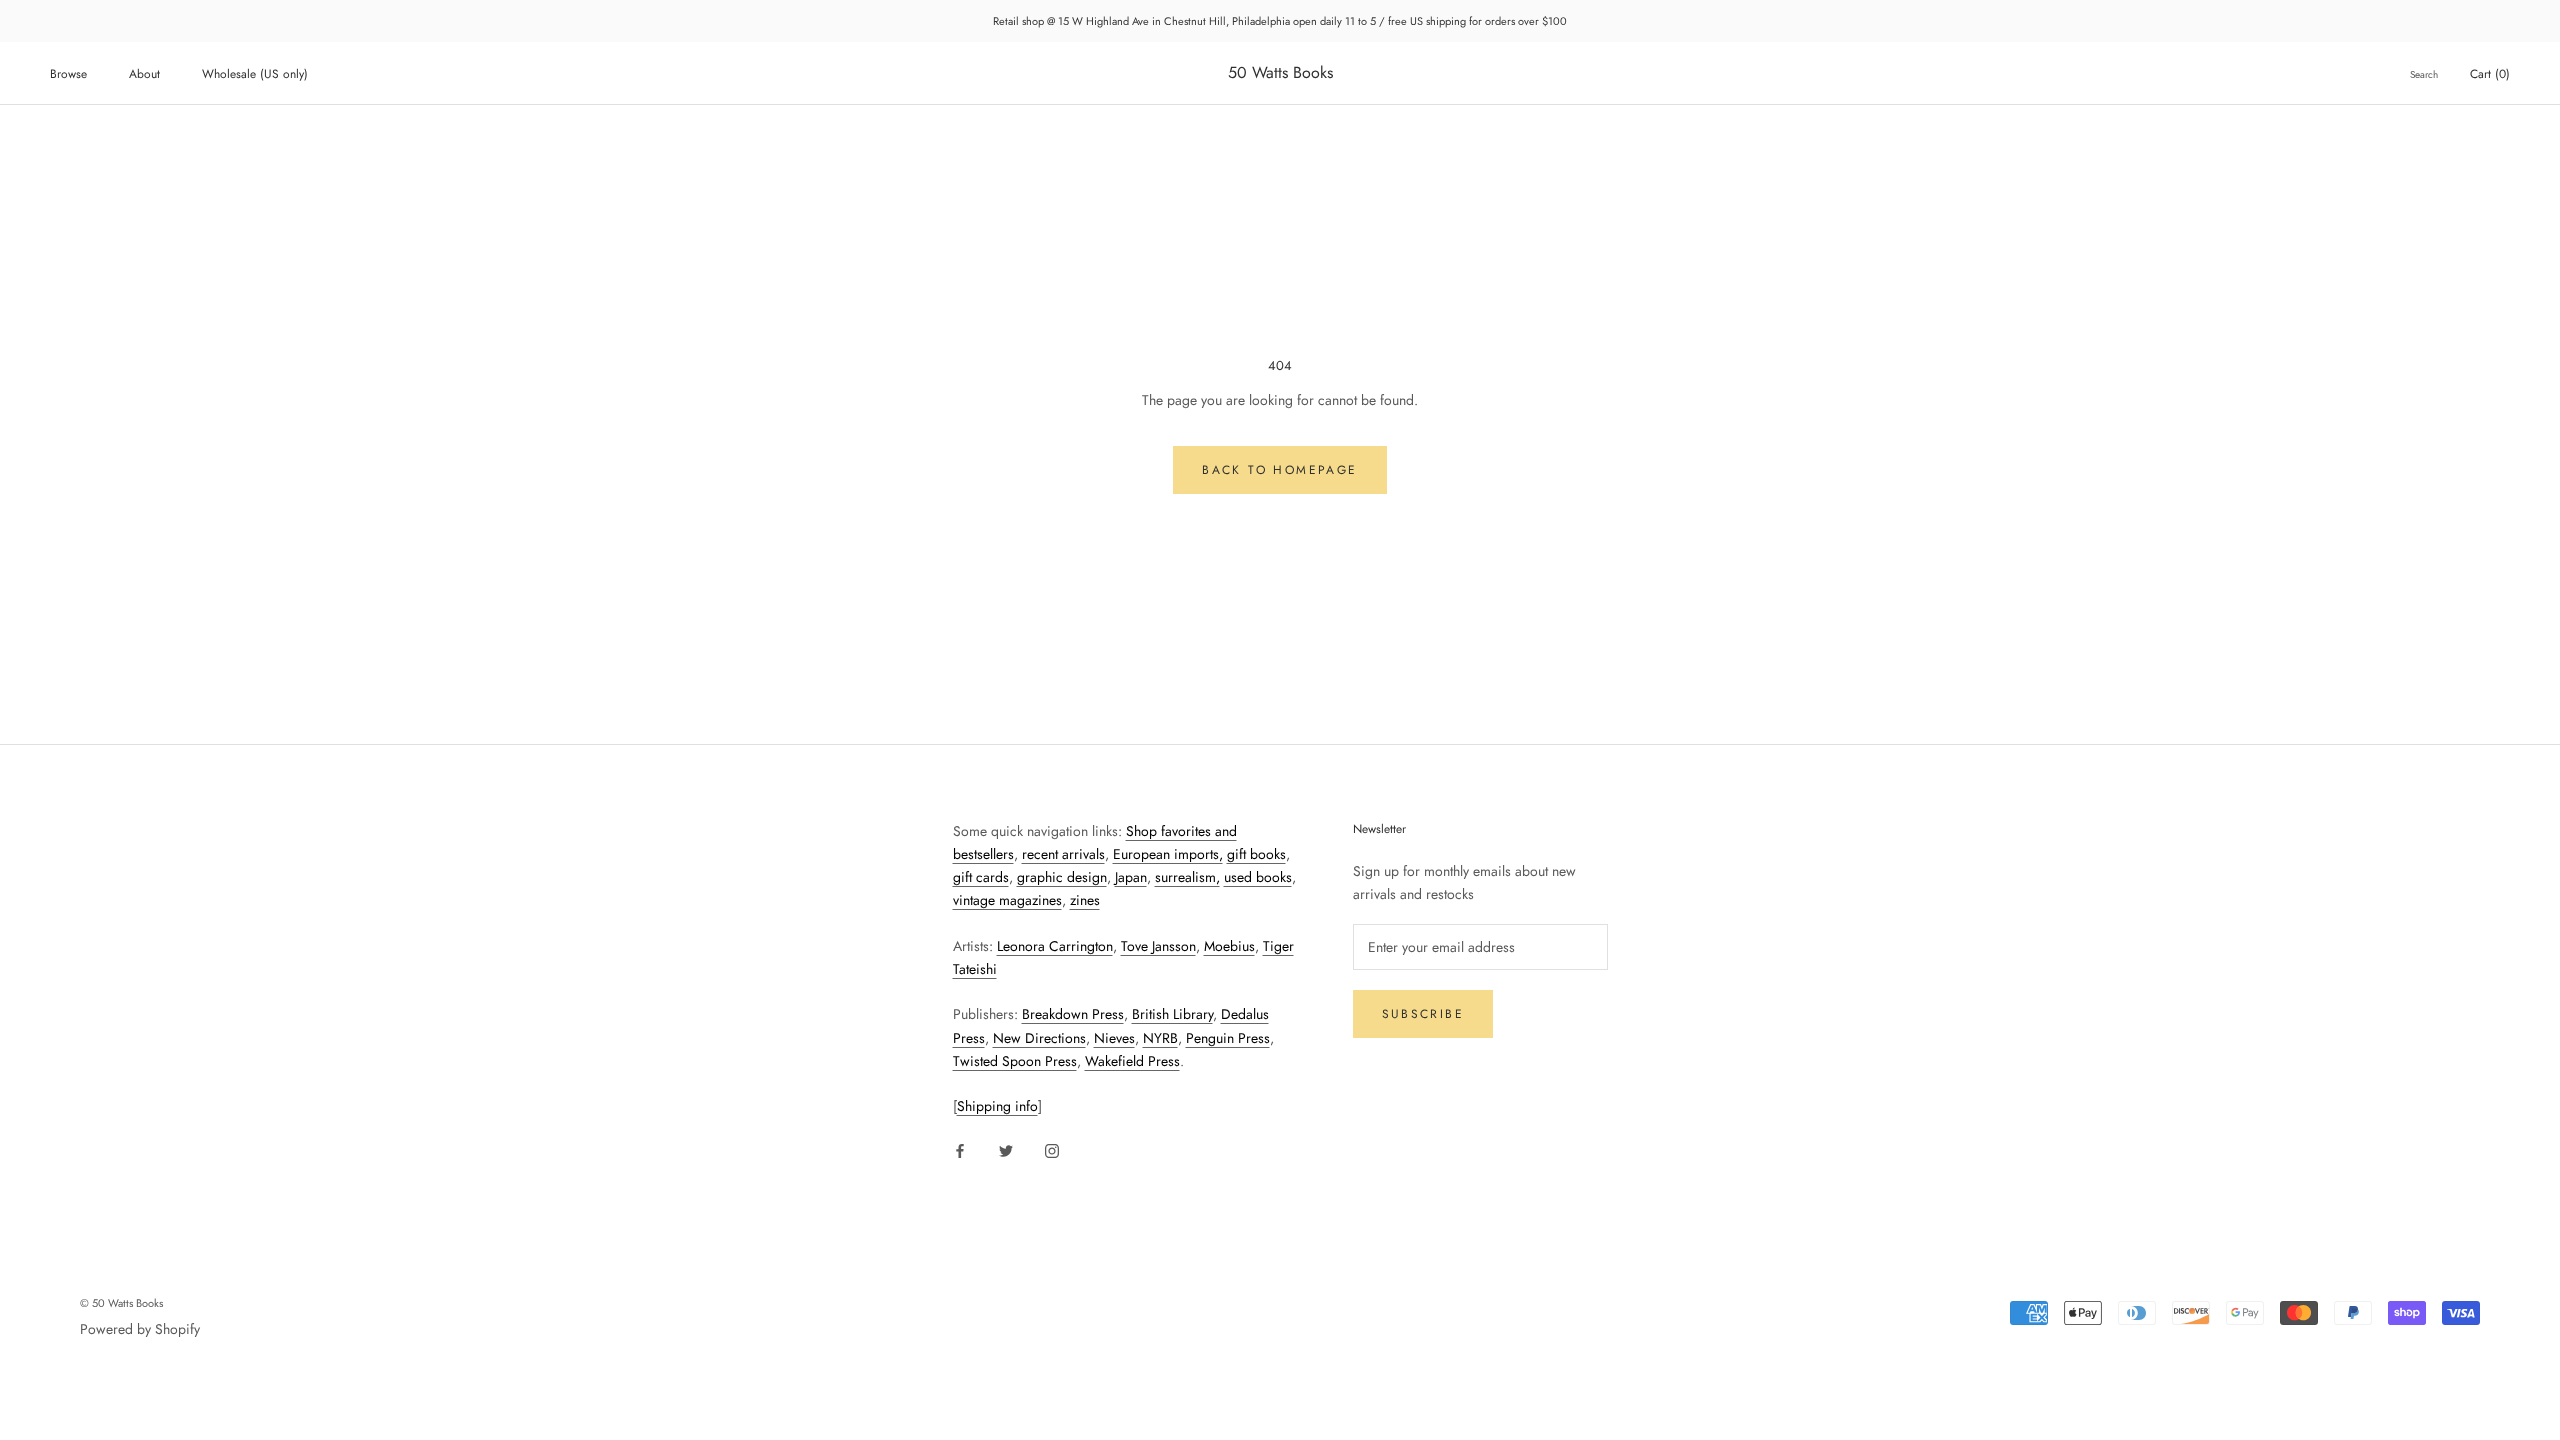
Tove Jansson (1158, 946)
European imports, (1168, 854)
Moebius (1229, 946)
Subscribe (1423, 1014)
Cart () (2490, 74)
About (144, 74)
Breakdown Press (1073, 1014)
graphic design (1062, 877)
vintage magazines (1007, 900)
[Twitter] (1006, 1149)
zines (1085, 900)
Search (2424, 74)
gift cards (981, 877)
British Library (1172, 1014)
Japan (1131, 877)
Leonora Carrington (1055, 946)
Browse (68, 74)
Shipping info (997, 1106)
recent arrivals (1063, 854)
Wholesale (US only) (255, 74)
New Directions (1039, 1038)
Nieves (1114, 1038)
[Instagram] (1052, 1149)
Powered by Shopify (140, 1329)
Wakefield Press (1132, 1061)
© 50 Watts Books (121, 1303)
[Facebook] (960, 1149)
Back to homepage (1279, 470)
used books (1258, 877)
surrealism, (1187, 877)
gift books (1256, 854)
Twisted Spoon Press (1015, 1061)
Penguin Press (1228, 1038)
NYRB (1160, 1038)
